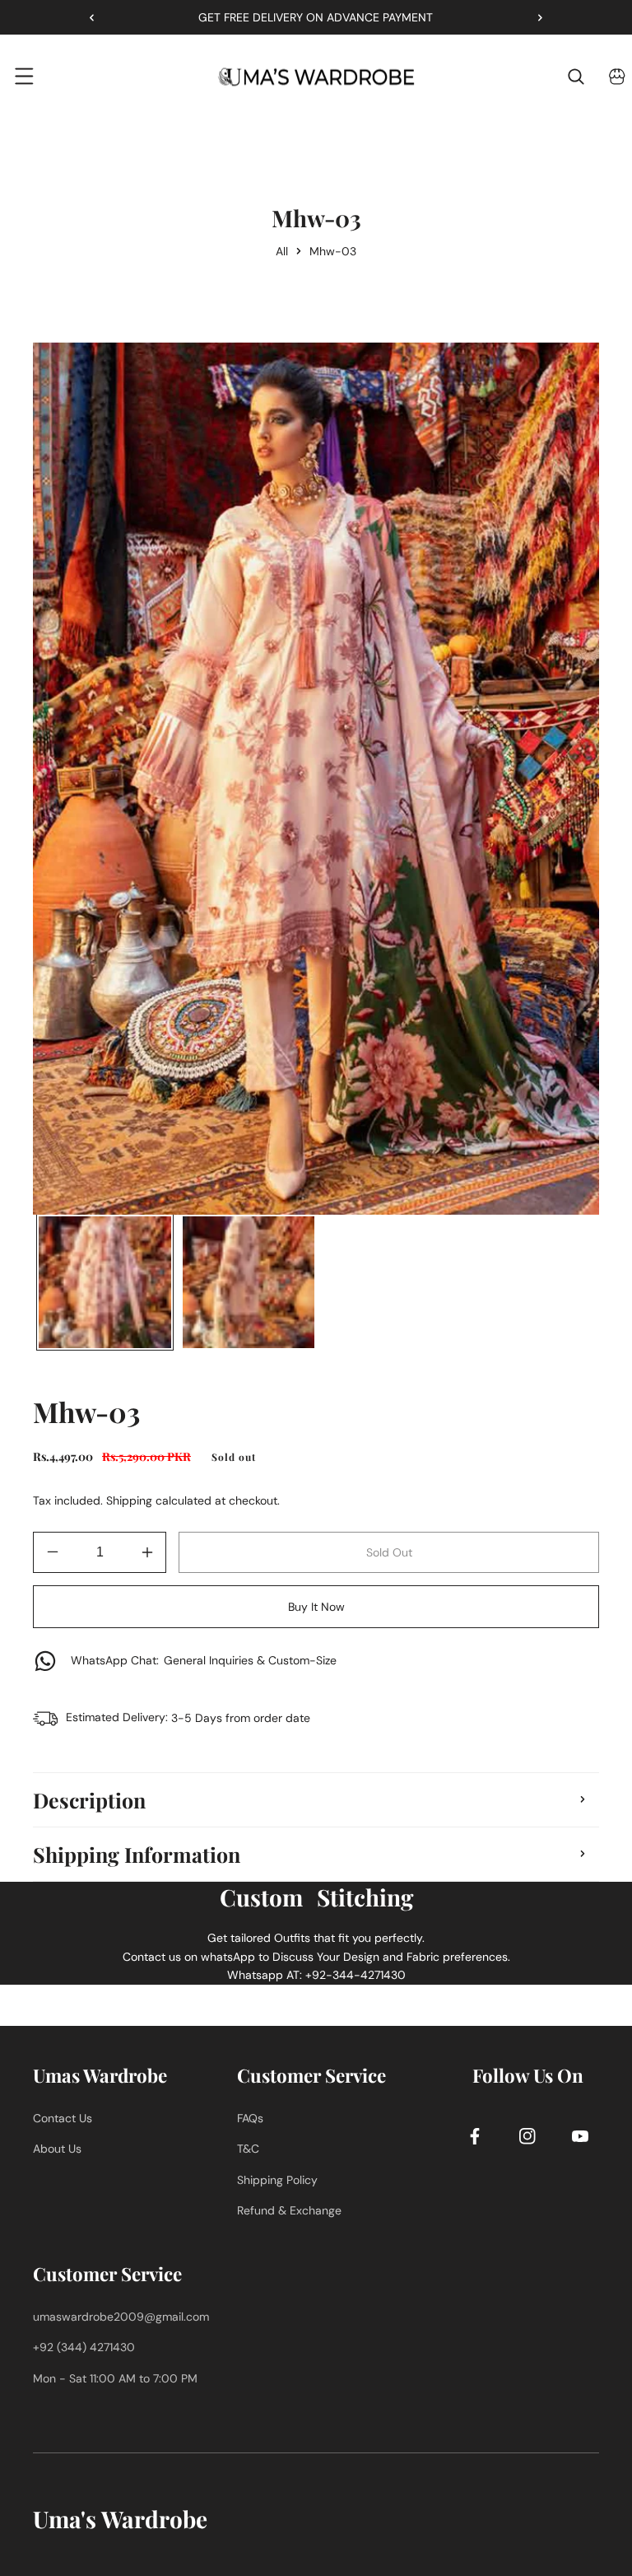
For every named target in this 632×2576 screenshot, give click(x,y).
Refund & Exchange (289, 2210)
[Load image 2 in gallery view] (249, 1283)
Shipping (129, 1500)
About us (57, 2149)
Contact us (63, 2118)
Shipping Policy (277, 2180)
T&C (248, 2149)
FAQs (250, 2118)
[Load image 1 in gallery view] (105, 1283)
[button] (534, 17)
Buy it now (316, 1607)
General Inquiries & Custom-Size (204, 1660)
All (282, 251)
